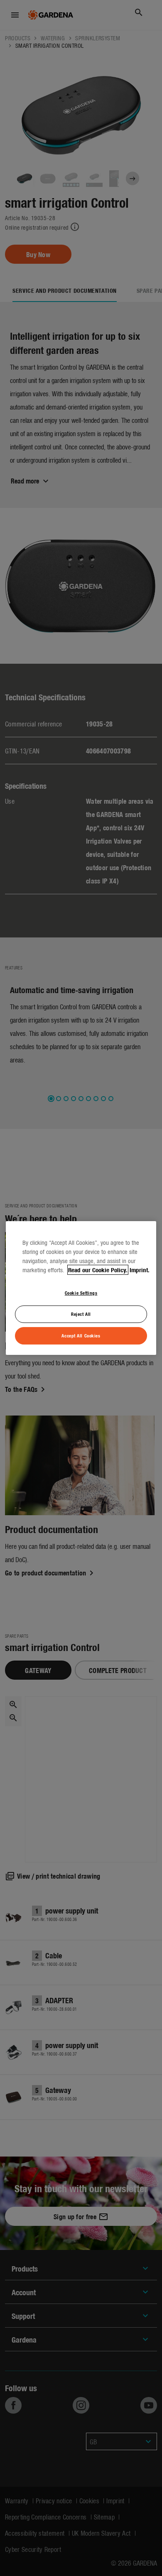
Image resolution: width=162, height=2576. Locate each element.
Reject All (81, 1314)
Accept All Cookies (81, 1335)
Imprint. (140, 1270)
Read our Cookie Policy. (98, 1270)
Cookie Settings (81, 1293)
